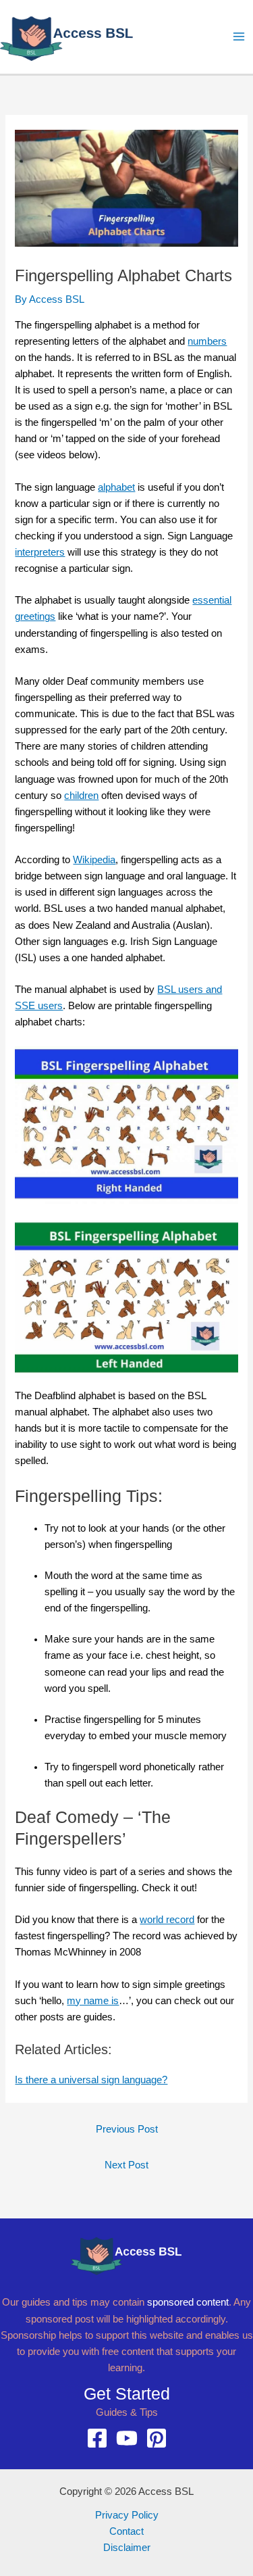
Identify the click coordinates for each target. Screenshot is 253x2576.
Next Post (126, 2165)
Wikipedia (94, 860)
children (81, 796)
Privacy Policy (127, 2515)
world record (167, 1920)
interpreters (40, 552)
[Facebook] (97, 2438)
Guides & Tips (127, 2412)
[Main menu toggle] (239, 37)
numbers (207, 341)
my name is (93, 2001)
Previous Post (127, 2129)
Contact (126, 2531)
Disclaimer (127, 2548)
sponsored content (188, 2302)
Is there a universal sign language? (91, 2080)
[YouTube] (127, 2438)
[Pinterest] (157, 2438)
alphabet (116, 487)
